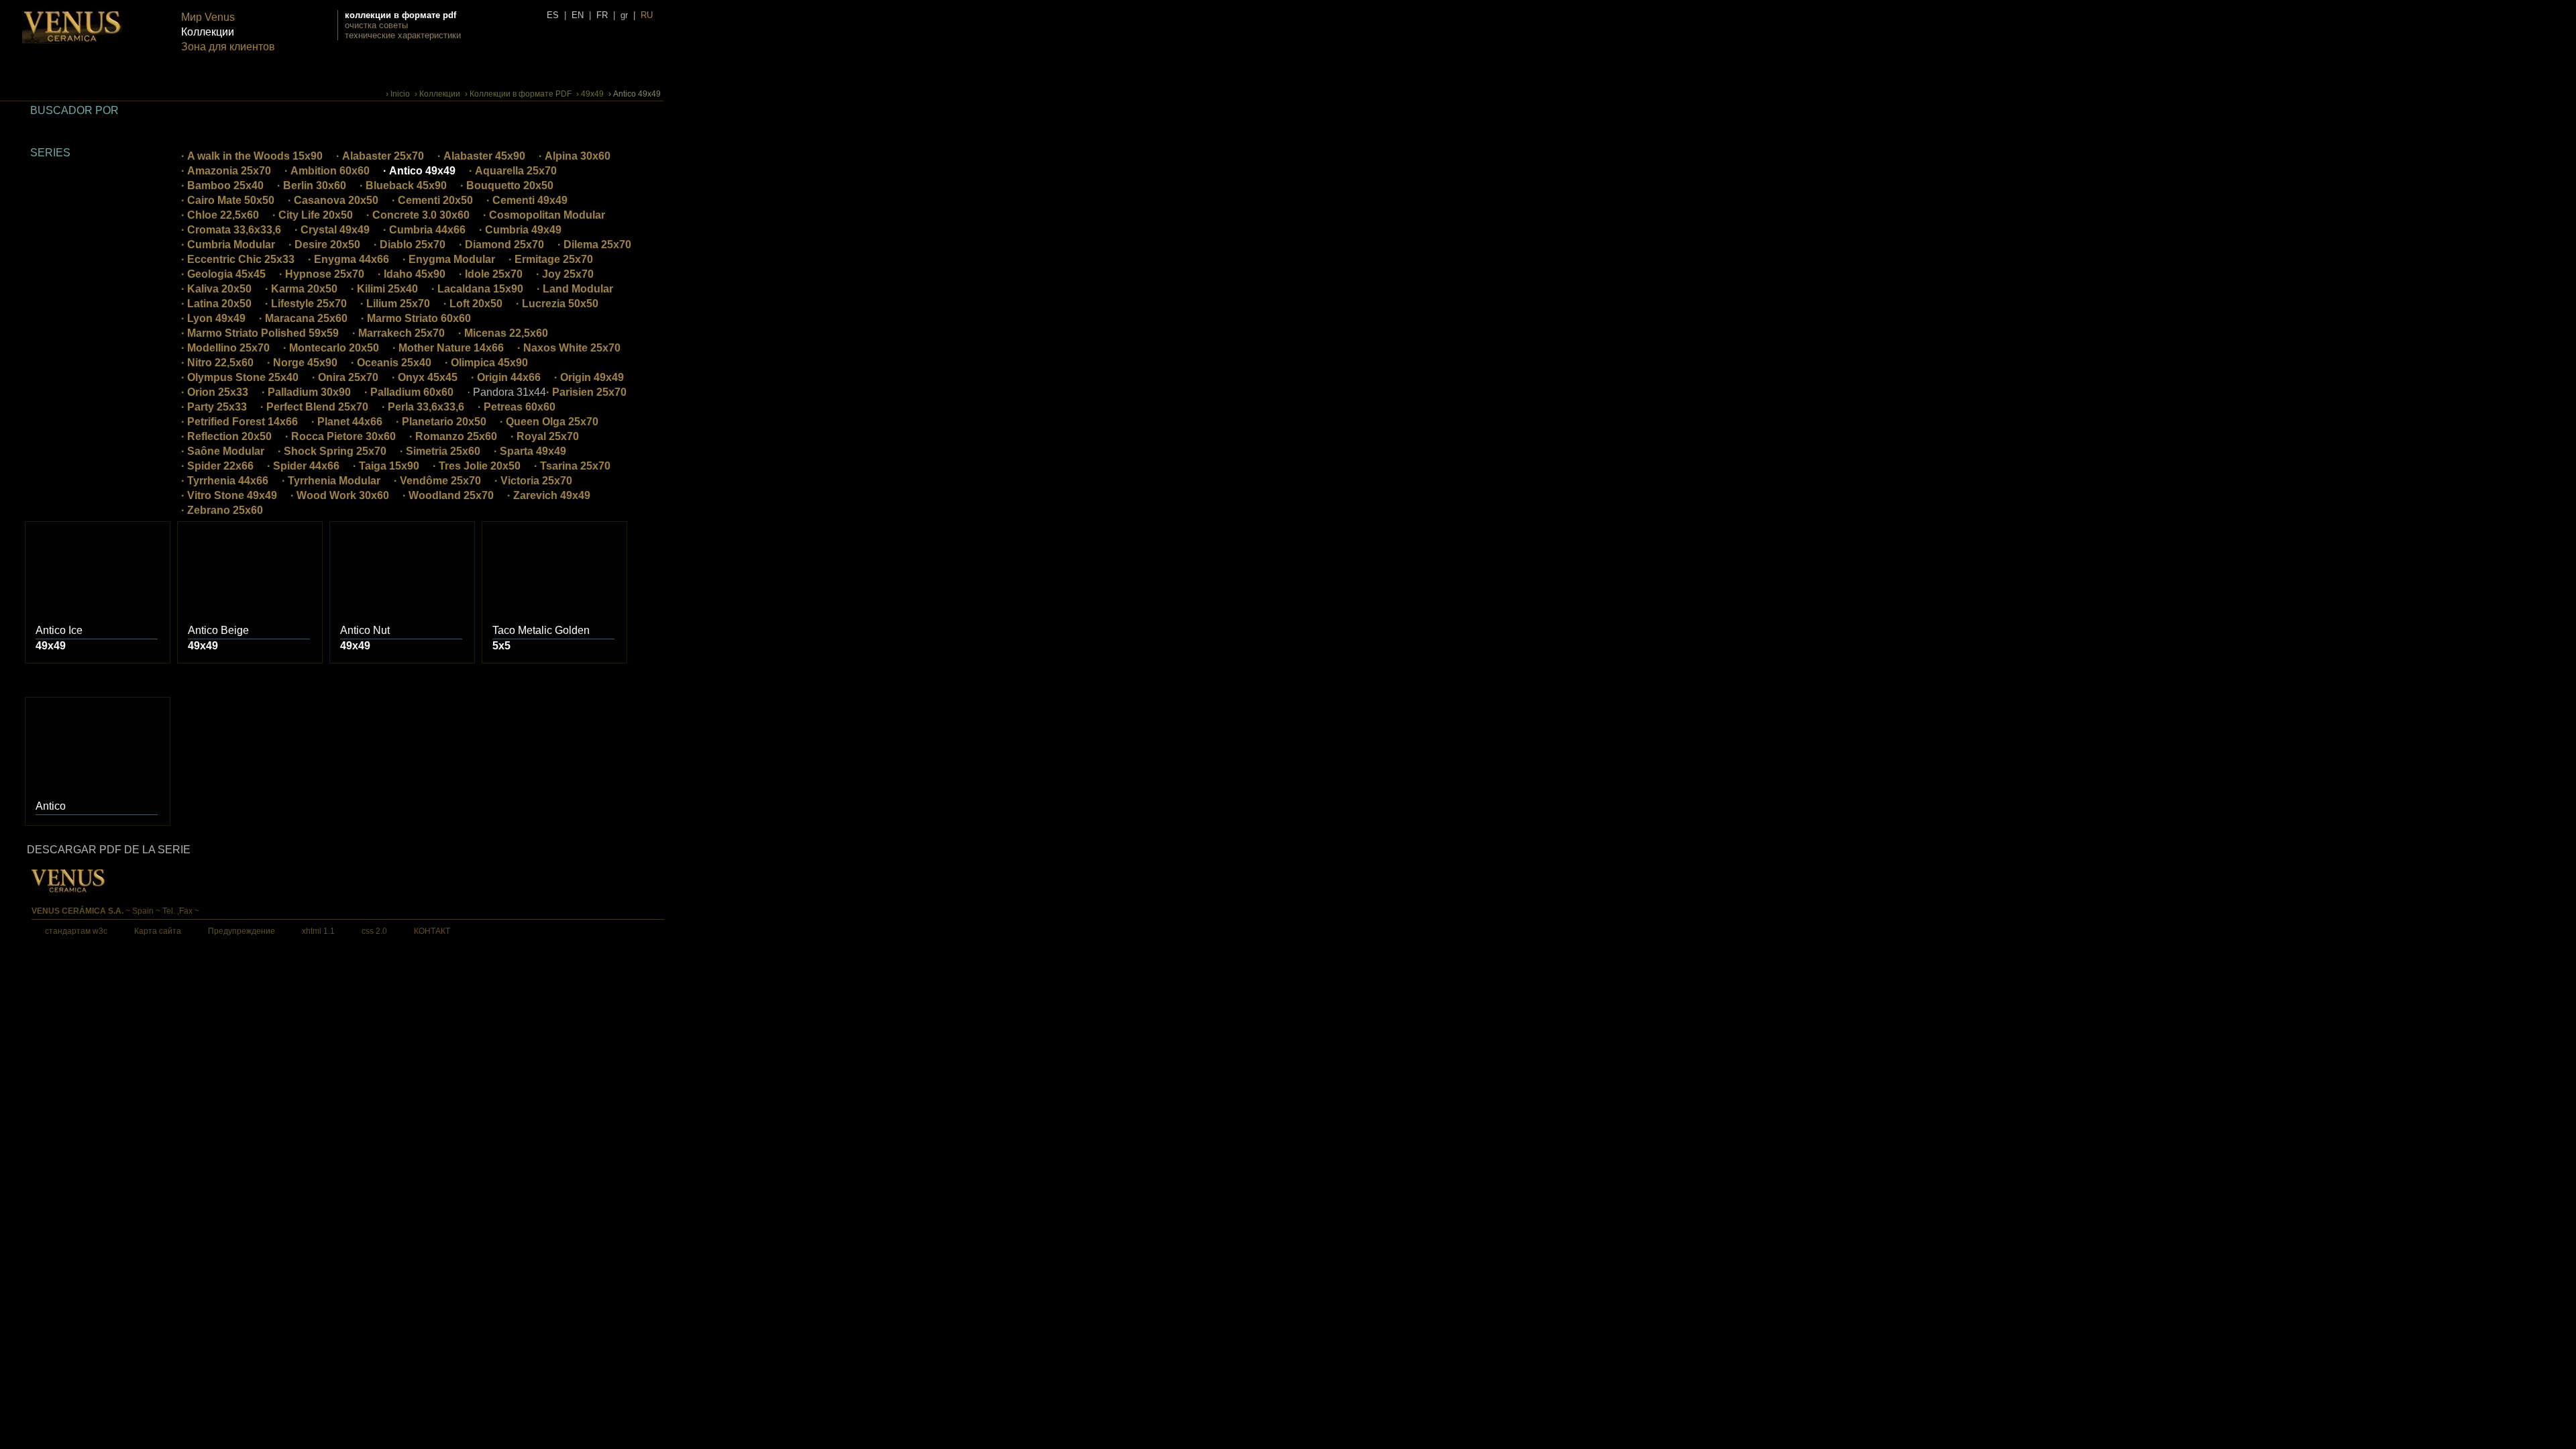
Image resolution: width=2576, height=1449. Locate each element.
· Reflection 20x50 (226, 436)
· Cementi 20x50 (432, 200)
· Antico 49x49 (419, 171)
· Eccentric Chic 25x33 (238, 259)
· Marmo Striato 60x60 (416, 318)
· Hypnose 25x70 (322, 274)
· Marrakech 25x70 (398, 333)
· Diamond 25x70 (501, 245)
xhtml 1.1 (318, 931)
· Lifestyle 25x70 (306, 304)
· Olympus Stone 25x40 (240, 377)
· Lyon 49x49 (213, 318)
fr (602, 15)
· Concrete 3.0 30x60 (418, 215)
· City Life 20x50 (313, 215)
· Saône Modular (223, 451)
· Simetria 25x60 (440, 451)
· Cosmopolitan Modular (544, 215)
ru (647, 15)
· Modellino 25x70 (225, 348)
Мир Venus (208, 17)
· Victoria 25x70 (533, 481)
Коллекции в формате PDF (400, 15)
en (578, 15)
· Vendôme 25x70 (437, 481)
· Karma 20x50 (301, 289)
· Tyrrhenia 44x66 (225, 481)
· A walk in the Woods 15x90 (252, 156)
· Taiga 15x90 (386, 466)
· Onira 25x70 (345, 377)
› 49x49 (590, 94)
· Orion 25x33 (215, 392)
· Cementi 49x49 (527, 200)
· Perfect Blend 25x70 (314, 407)
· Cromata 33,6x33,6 (231, 230)
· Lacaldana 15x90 (477, 289)
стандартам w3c (76, 931)
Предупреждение (241, 931)
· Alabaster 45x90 (481, 156)
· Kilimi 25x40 (384, 289)
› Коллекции (437, 94)
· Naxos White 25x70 (569, 348)
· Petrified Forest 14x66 (239, 422)
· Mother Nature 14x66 (448, 348)
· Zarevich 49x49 (549, 495)
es (553, 15)
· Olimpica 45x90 (486, 363)
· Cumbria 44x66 (424, 230)
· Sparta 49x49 (530, 451)
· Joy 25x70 (565, 274)
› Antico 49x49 (635, 94)
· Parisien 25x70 (586, 392)
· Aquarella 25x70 (513, 171)
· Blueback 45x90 (403, 185)
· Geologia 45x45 (223, 274)
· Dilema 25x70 (594, 245)
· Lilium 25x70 (395, 304)
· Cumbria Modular (228, 245)
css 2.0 (374, 931)
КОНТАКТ (432, 931)
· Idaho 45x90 (412, 274)
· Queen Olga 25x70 (549, 422)
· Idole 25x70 (491, 274)
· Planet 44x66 (347, 422)
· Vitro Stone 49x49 (229, 495)
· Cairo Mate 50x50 (228, 200)
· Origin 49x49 (589, 377)
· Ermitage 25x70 (551, 259)
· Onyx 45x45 (425, 377)
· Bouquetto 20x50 (507, 185)
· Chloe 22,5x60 (220, 215)
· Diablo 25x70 (410, 245)
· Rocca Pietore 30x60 (340, 436)
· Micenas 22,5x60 (503, 333)
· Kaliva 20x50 (216, 289)
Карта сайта (158, 931)
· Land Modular (575, 289)
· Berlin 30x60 (312, 185)
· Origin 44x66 (506, 377)
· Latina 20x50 (216, 304)
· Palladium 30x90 (306, 392)
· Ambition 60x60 (327, 171)
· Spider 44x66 (303, 466)
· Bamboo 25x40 (222, 185)
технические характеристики (403, 35)
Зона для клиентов (228, 47)
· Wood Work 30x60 (340, 495)
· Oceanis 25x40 (391, 363)
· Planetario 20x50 (441, 422)
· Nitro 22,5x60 (217, 363)
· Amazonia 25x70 (226, 171)
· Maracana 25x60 (303, 318)
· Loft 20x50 (473, 304)
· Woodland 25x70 (448, 495)
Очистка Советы (376, 25)
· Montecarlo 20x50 (331, 348)
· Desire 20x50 (324, 245)
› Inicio (398, 94)
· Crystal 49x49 (332, 230)
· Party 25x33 (214, 407)
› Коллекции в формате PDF (518, 94)
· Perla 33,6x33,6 (423, 407)
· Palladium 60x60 (409, 392)
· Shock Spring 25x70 (332, 451)
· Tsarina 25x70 (572, 466)
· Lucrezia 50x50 (557, 304)
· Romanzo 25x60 (453, 436)
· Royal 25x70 (545, 436)
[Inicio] (72, 41)
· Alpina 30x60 (575, 156)
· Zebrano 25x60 (222, 510)
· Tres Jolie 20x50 (477, 466)
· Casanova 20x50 (333, 200)
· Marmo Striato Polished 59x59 (260, 333)
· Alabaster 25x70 (380, 156)
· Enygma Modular (449, 259)
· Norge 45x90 (302, 363)
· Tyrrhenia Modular (331, 481)
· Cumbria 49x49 (520, 230)
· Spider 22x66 (217, 466)
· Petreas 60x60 (517, 407)
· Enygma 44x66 (348, 259)
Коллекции (208, 32)
